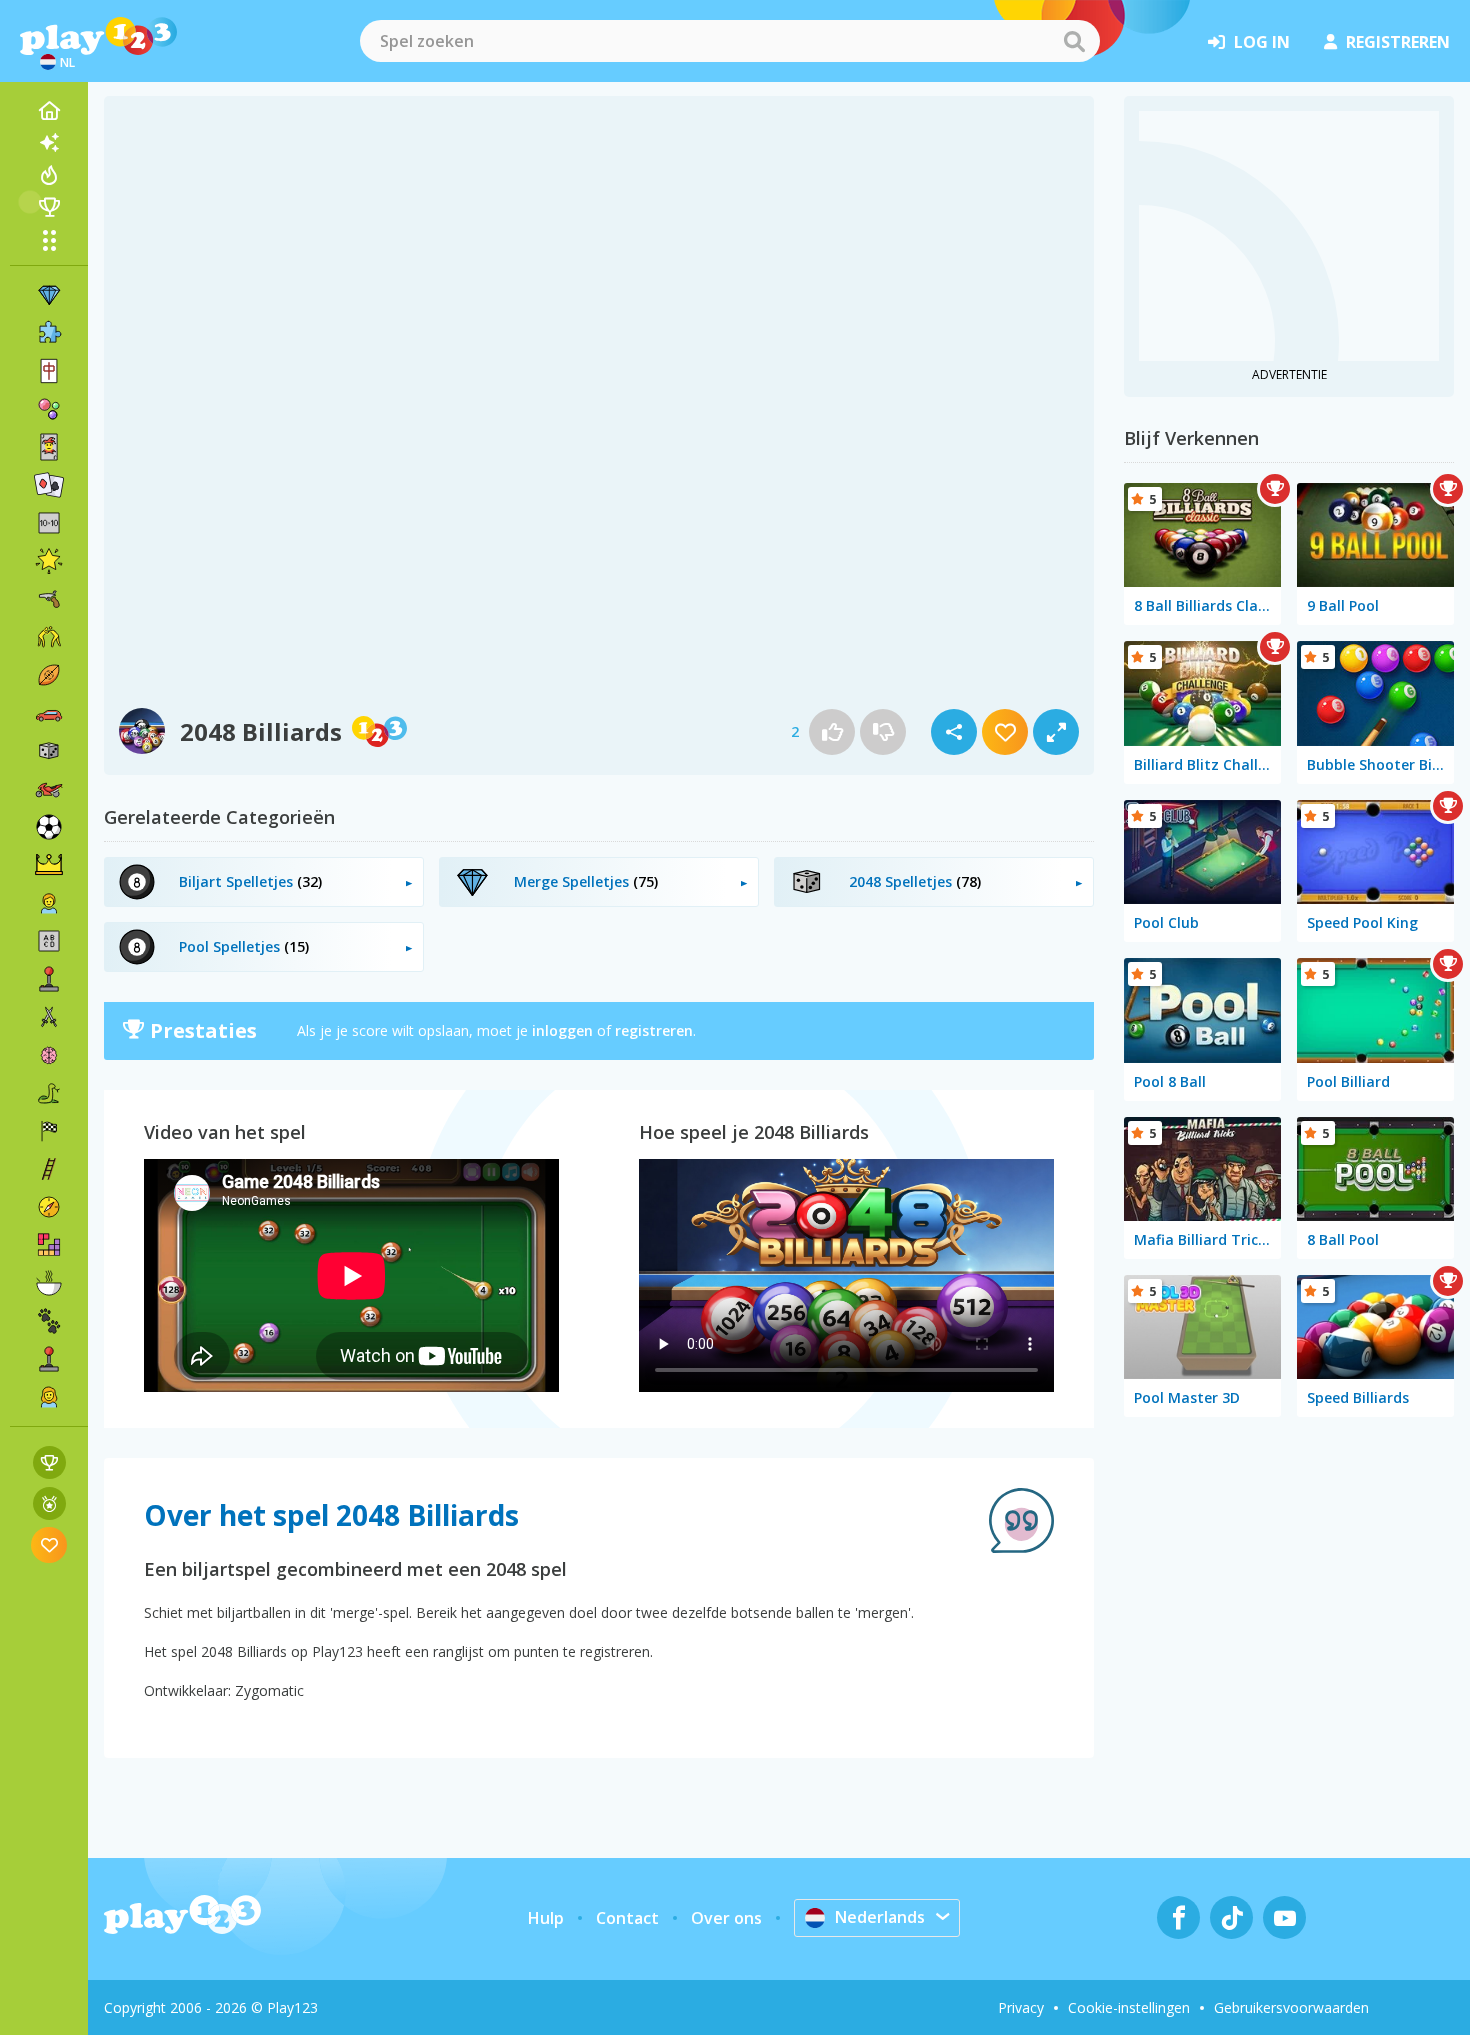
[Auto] (49, 713)
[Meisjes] (49, 1397)
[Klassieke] (49, 1093)
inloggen (562, 1030)
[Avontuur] (49, 1207)
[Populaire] (49, 175)
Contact (627, 1918)
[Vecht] (49, 637)
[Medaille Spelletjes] (49, 1503)
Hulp (546, 1918)
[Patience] (49, 485)
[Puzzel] (49, 333)
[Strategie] (49, 865)
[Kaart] (49, 447)
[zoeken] (1074, 41)
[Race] (49, 1131)
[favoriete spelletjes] (49, 1544)
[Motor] (49, 789)
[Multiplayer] (49, 1359)
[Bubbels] (49, 409)
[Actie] (49, 1017)
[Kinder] (49, 903)
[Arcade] (49, 979)
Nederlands (880, 1917)
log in (1262, 42)
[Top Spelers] (49, 207)
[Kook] (49, 1283)
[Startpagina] (49, 111)
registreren (1398, 42)
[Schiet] (49, 599)
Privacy (1021, 2007)
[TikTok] (1231, 1917)
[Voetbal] (49, 827)
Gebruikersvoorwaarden (1291, 2007)
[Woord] (49, 941)
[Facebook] (1178, 1917)
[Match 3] (49, 295)
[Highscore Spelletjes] (49, 1462)
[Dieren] (49, 1321)
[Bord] (49, 751)
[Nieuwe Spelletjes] (49, 143)
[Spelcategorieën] (49, 240)
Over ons (726, 1918)
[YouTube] (1284, 1917)
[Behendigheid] (49, 1169)
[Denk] (49, 1055)
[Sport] (49, 675)
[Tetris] (49, 1245)
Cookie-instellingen (1129, 2007)
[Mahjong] (49, 371)
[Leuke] (49, 561)
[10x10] (49, 523)
